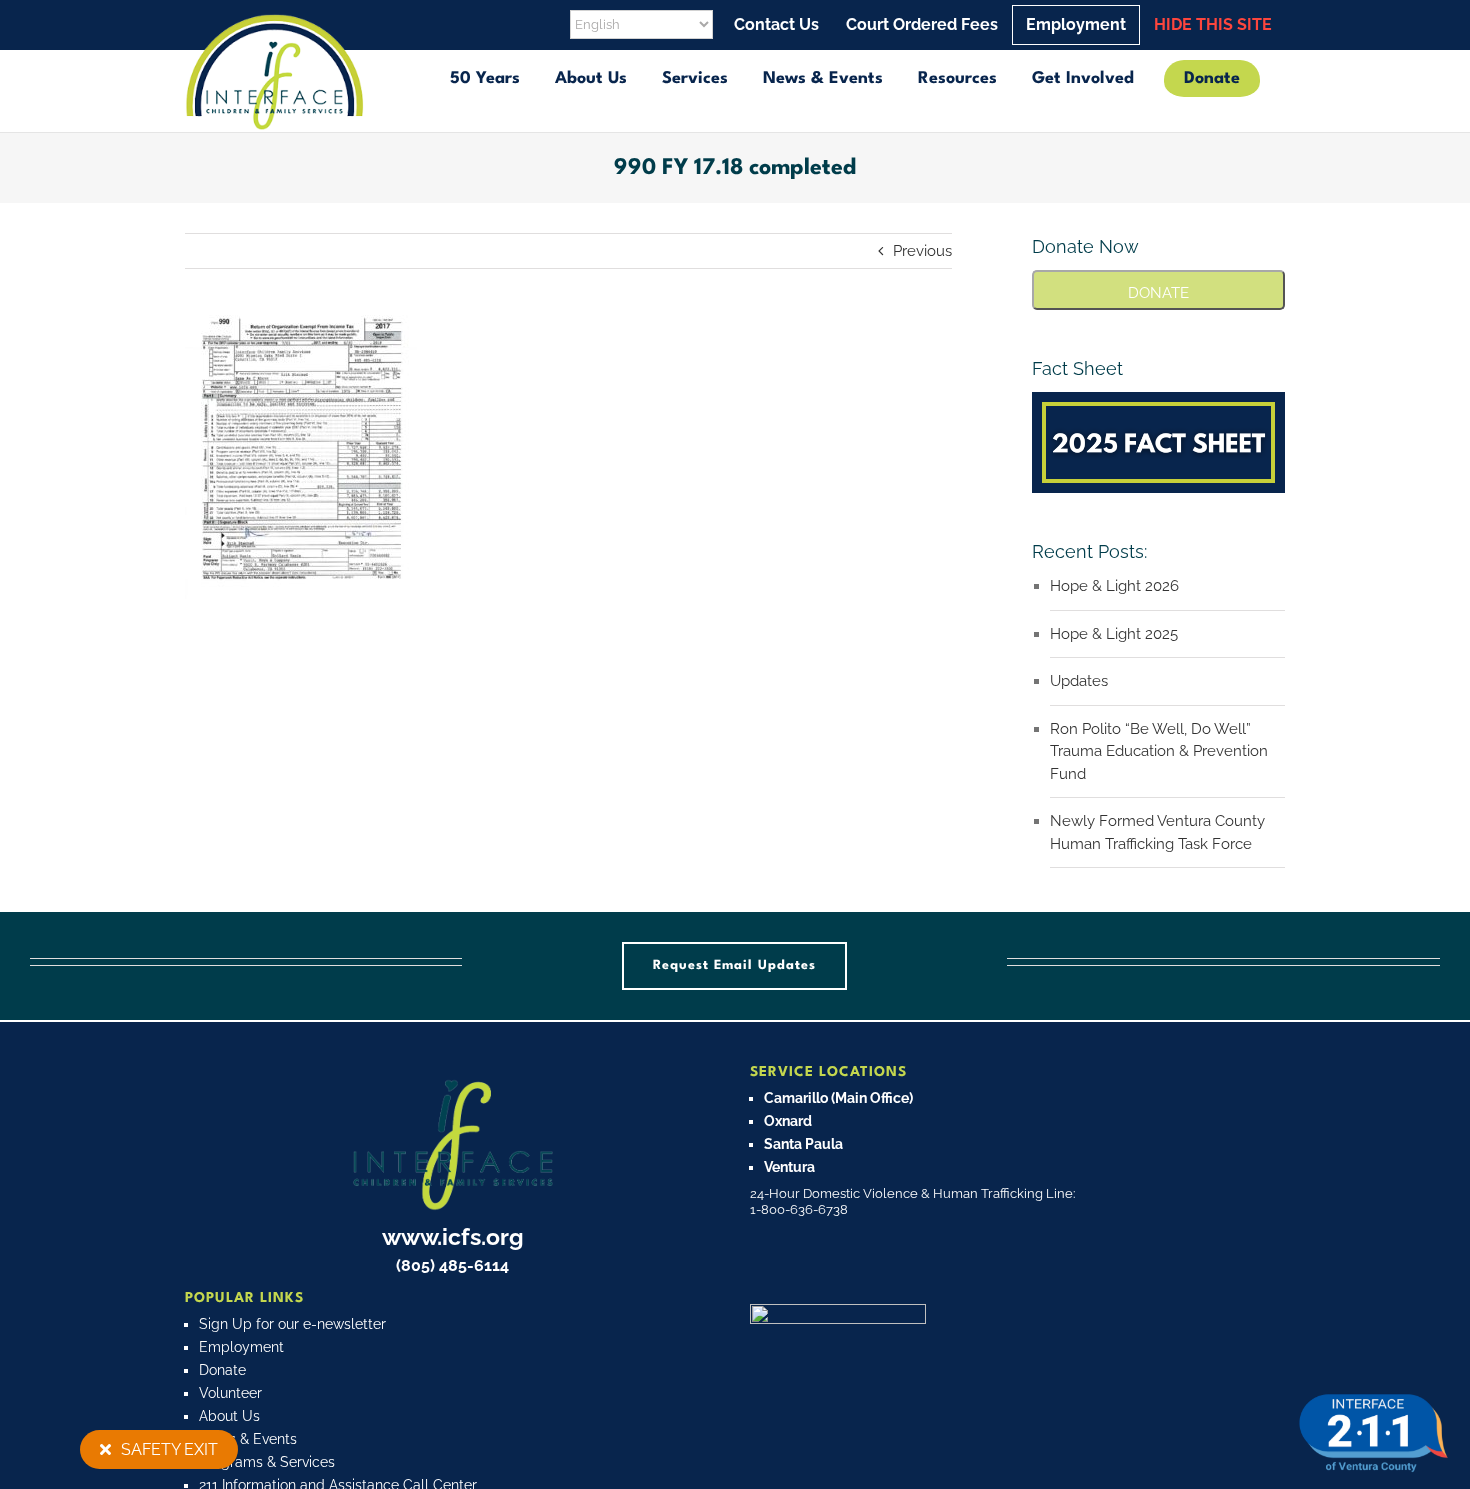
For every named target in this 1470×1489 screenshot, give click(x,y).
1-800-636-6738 (799, 1209)
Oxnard (788, 1121)
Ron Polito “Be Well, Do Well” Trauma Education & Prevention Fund (1159, 751)
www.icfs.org (453, 1236)
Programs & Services (267, 1462)
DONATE (1158, 293)
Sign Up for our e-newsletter (292, 1324)
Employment (241, 1347)
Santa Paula (803, 1144)
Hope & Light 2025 (1114, 634)
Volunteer (230, 1393)
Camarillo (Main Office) (838, 1098)
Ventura (789, 1167)
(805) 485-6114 (452, 1265)
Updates (1079, 681)
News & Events (248, 1439)
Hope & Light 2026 (1114, 586)
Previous (922, 251)
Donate (222, 1370)
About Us (229, 1416)
